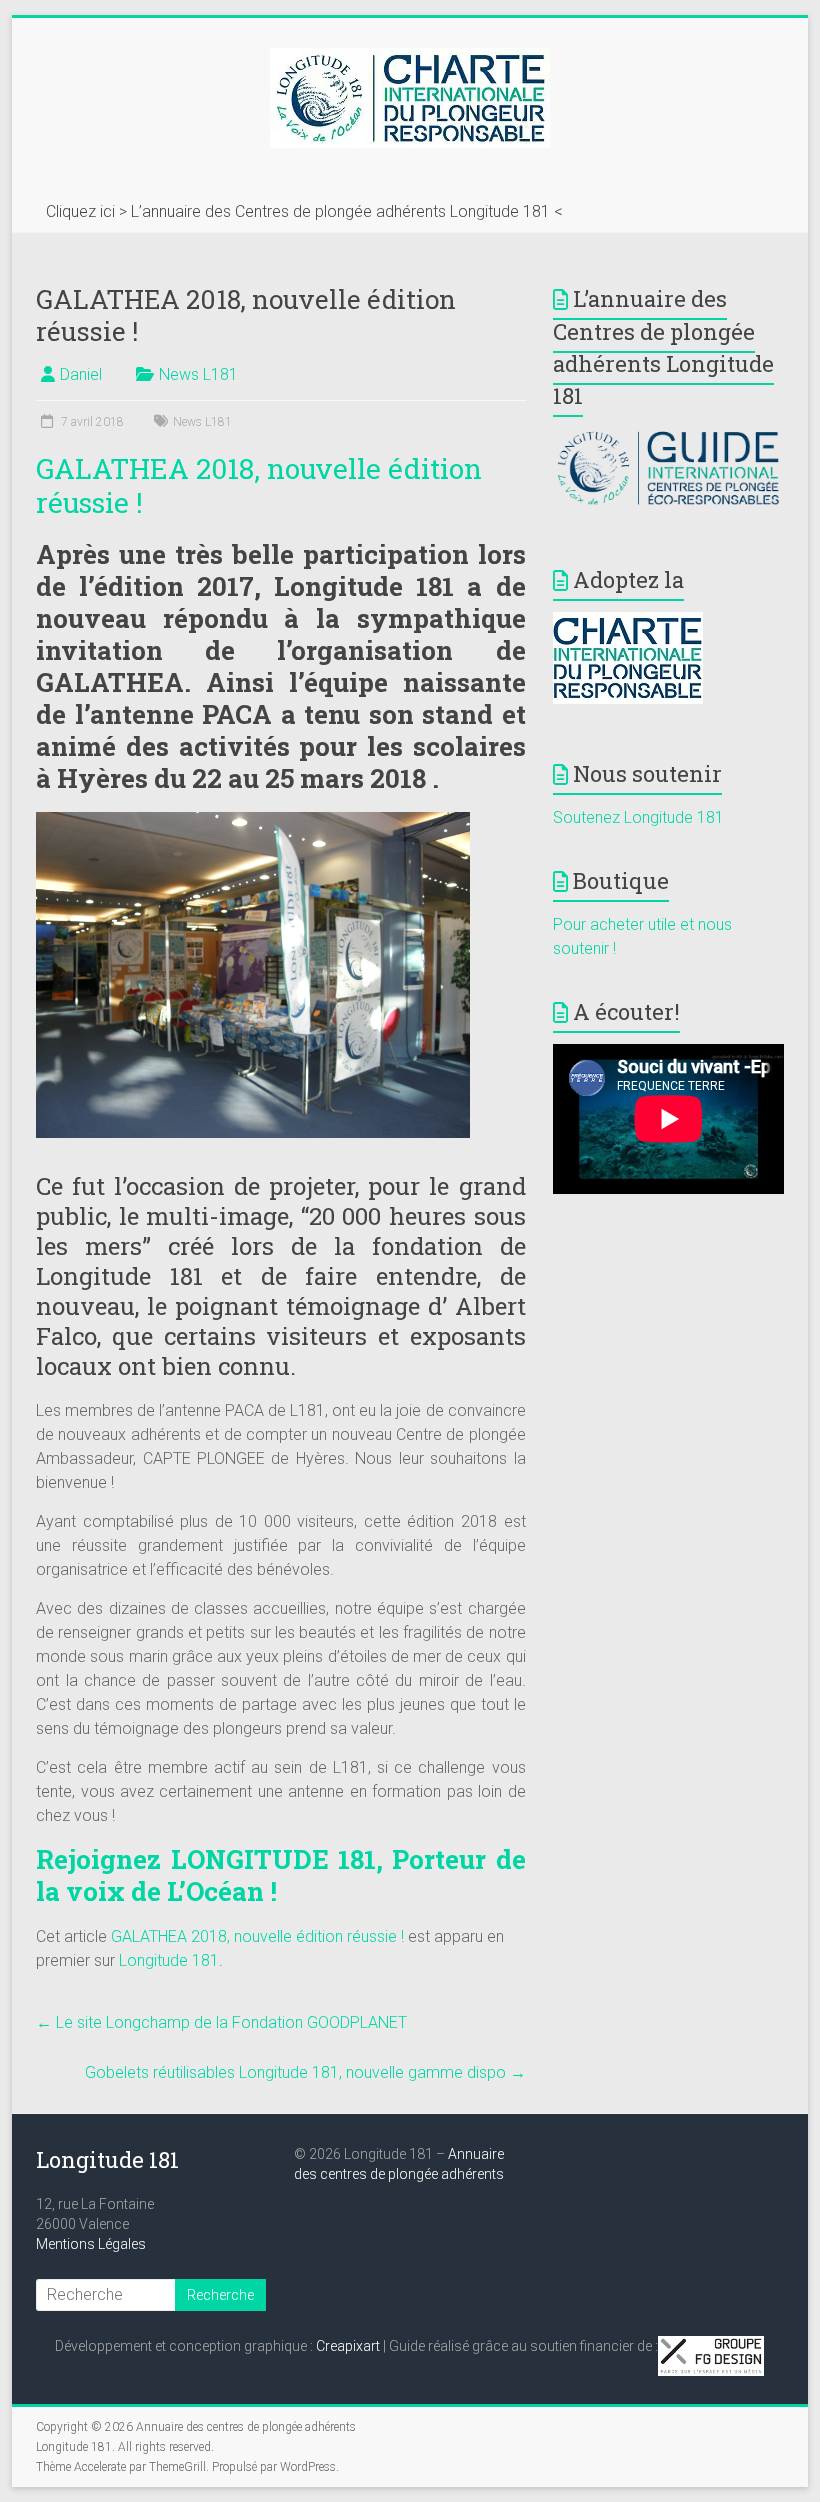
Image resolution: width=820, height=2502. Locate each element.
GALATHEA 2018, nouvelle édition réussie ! (259, 485)
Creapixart (348, 2346)
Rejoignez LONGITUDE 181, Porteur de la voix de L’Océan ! (280, 1875)
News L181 (198, 374)
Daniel (81, 374)
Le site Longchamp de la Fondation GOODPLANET (221, 2022)
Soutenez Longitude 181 (638, 817)
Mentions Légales (91, 2244)
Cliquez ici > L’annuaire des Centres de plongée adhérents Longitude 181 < (304, 211)
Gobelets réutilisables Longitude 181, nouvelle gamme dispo (305, 2072)
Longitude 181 (169, 1960)
